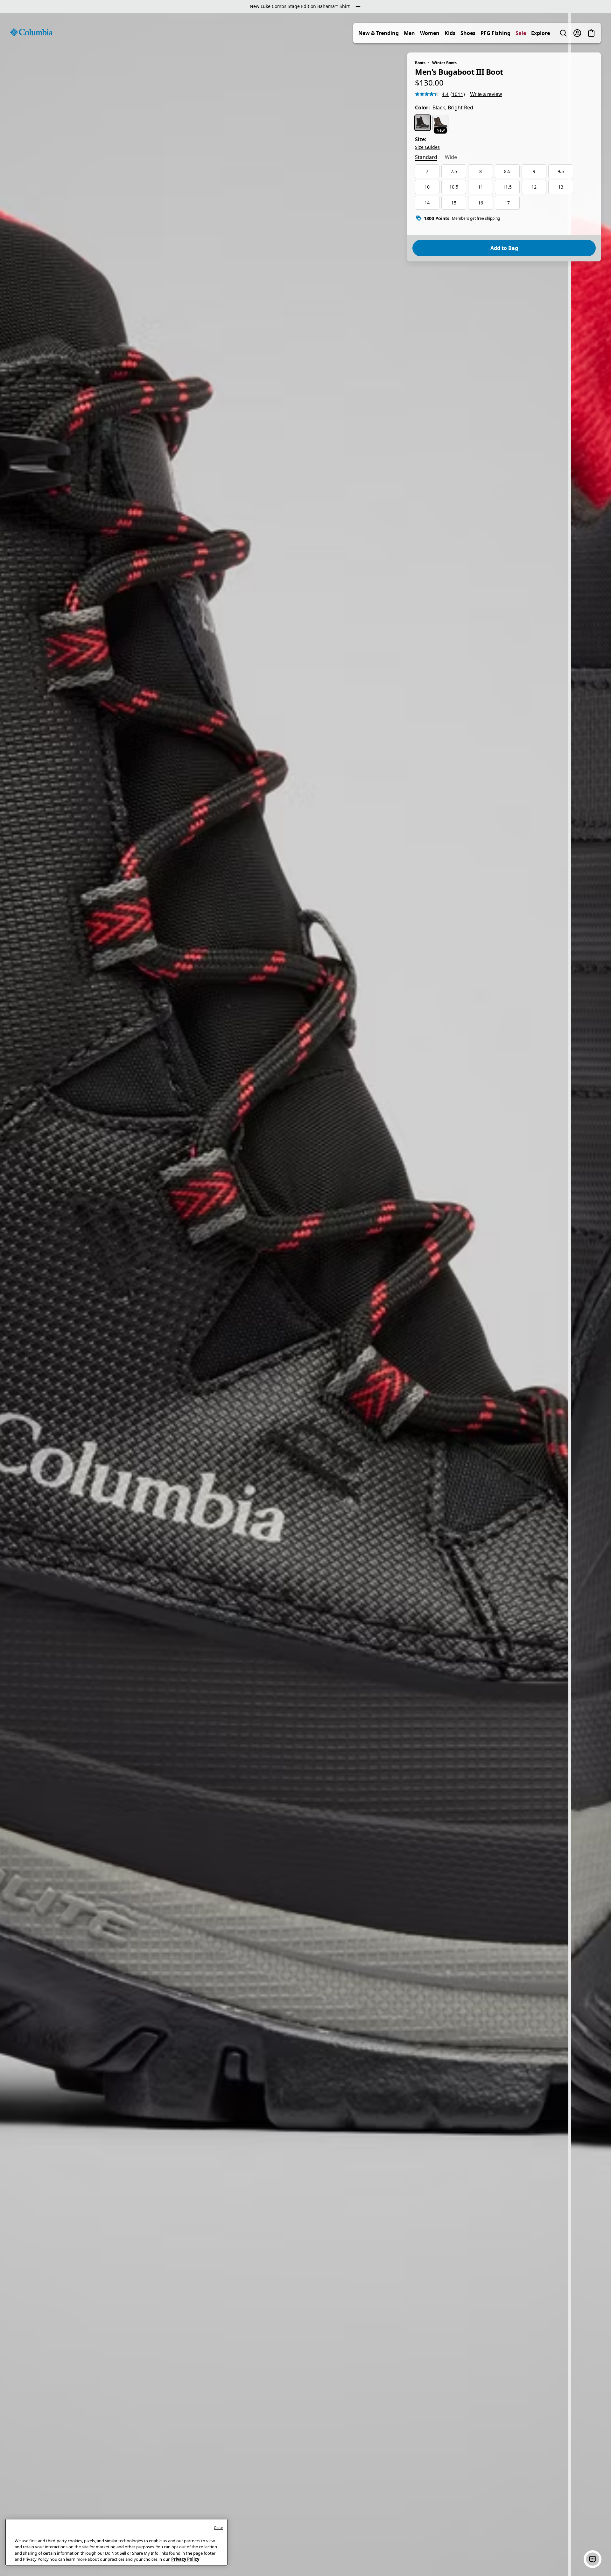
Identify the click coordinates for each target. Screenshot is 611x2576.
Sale (521, 33)
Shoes (468, 33)
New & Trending (379, 33)
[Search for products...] (563, 33)
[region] (305, 1294)
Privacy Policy (185, 2559)
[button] (593, 2559)
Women (430, 33)
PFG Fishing (495, 33)
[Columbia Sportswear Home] (31, 32)
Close (218, 2528)
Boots (420, 63)
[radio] (423, 123)
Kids (450, 33)
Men (409, 33)
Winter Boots (444, 63)
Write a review (486, 94)
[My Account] (577, 33)
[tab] (426, 158)
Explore (541, 33)
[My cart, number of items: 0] (591, 33)
